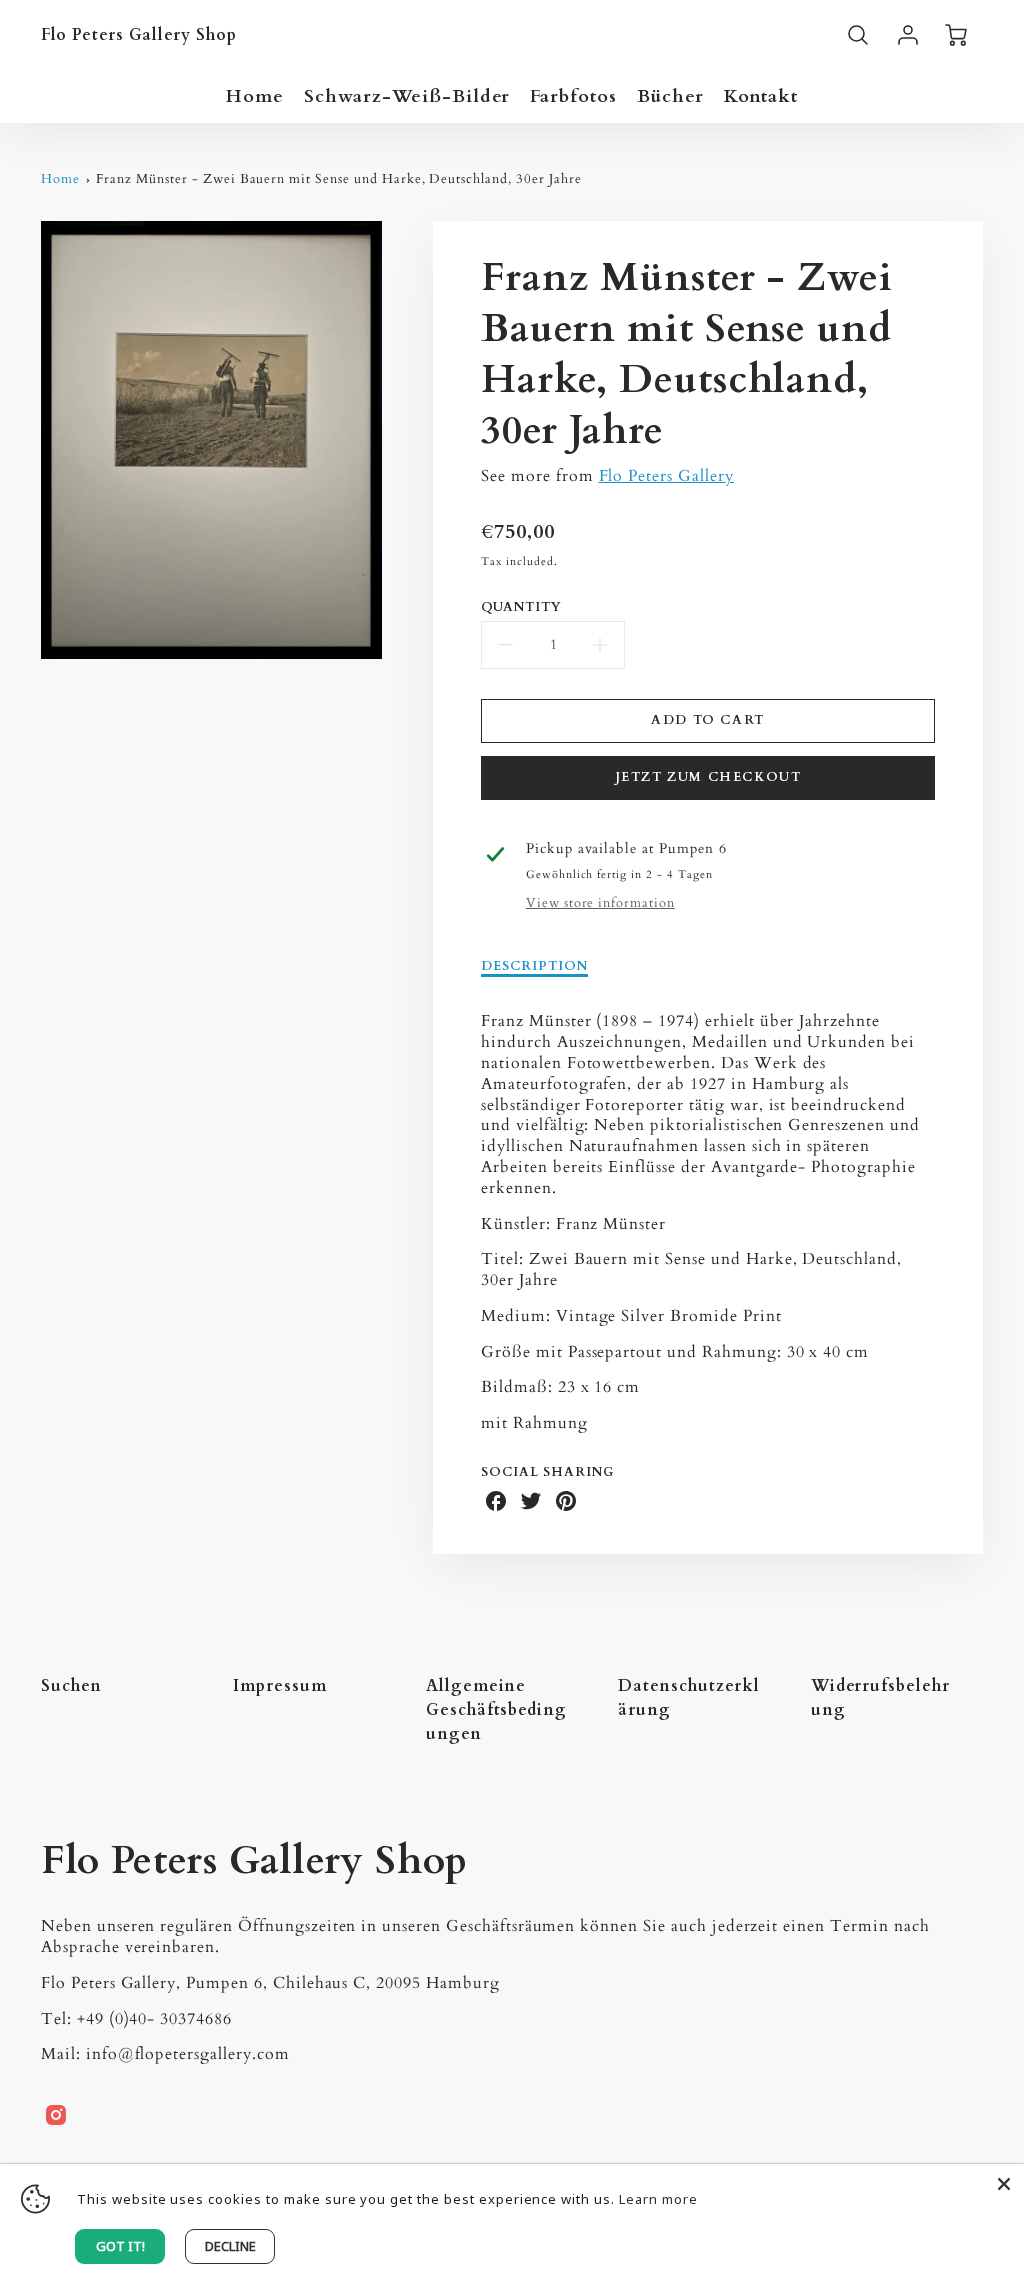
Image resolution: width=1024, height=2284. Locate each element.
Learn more (658, 2199)
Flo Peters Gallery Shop (254, 1861)
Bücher (670, 96)
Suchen (71, 1686)
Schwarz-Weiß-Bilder (407, 96)
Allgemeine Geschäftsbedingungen (496, 1710)
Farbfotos (573, 96)
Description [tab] (534, 966)
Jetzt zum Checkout (708, 777)
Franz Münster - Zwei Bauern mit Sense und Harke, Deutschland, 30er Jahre (338, 179)
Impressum (280, 1686)
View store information (600, 903)
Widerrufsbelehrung (880, 1698)
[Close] (1004, 2184)
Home (255, 96)
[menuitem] (255, 96)
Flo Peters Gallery (666, 476)
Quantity (521, 607)
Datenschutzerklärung (688, 1698)
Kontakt (761, 96)
